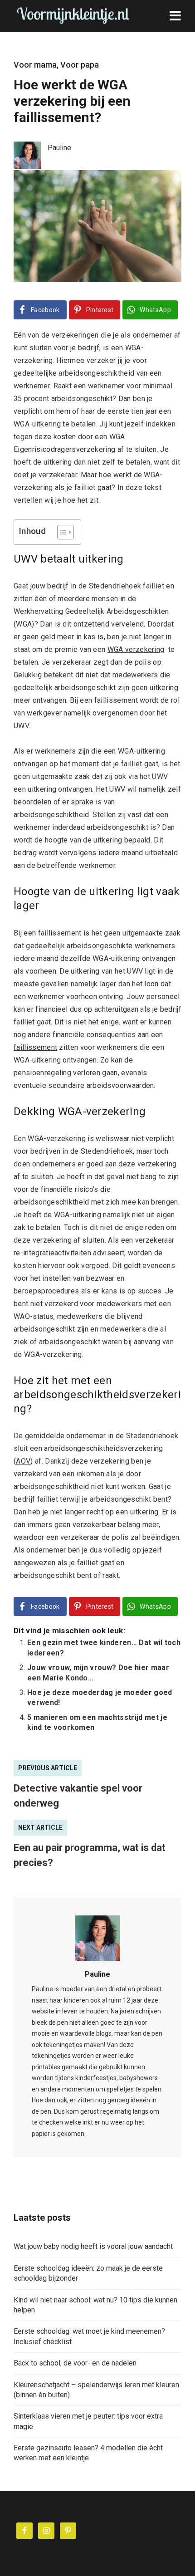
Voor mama (35, 65)
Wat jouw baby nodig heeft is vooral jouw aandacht (93, 2246)
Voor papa (80, 65)
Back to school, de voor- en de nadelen (75, 2363)
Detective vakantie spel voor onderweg (78, 1796)
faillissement (35, 1047)
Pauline (97, 1974)
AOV (23, 1461)
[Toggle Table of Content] (61, 532)
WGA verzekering (136, 649)
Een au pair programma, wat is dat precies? (90, 1855)
